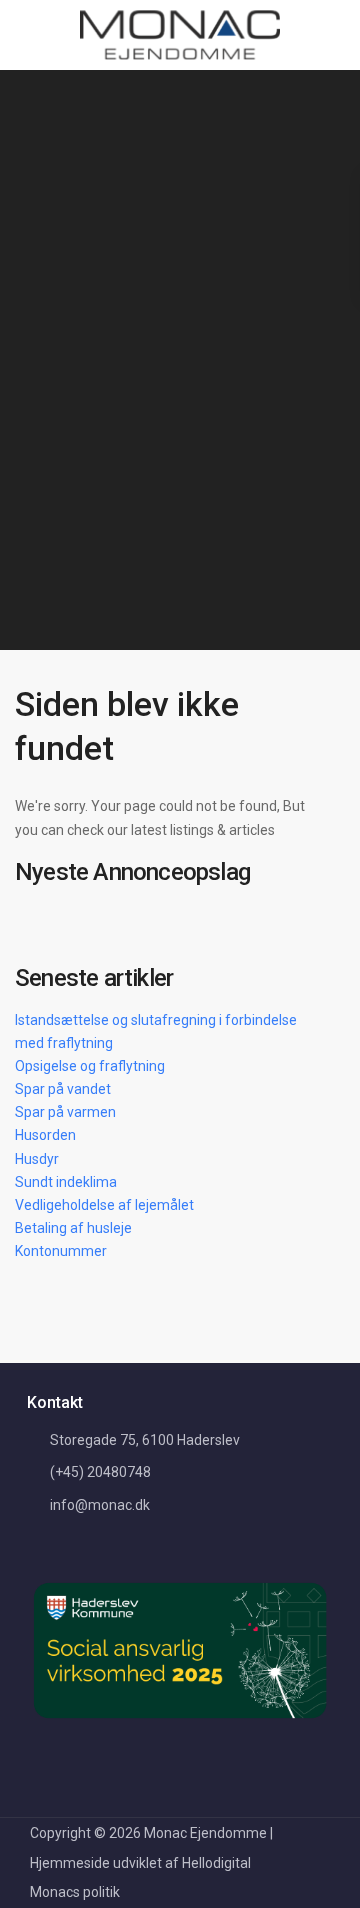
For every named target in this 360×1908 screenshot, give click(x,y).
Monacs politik (75, 1892)
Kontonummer (61, 1251)
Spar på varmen (65, 1112)
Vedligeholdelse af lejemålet (104, 1205)
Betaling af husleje (73, 1228)
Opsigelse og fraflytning (90, 1066)
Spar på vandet (63, 1089)
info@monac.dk (100, 1505)
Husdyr (37, 1159)
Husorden (45, 1135)
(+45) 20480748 (100, 1472)
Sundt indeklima (66, 1182)
